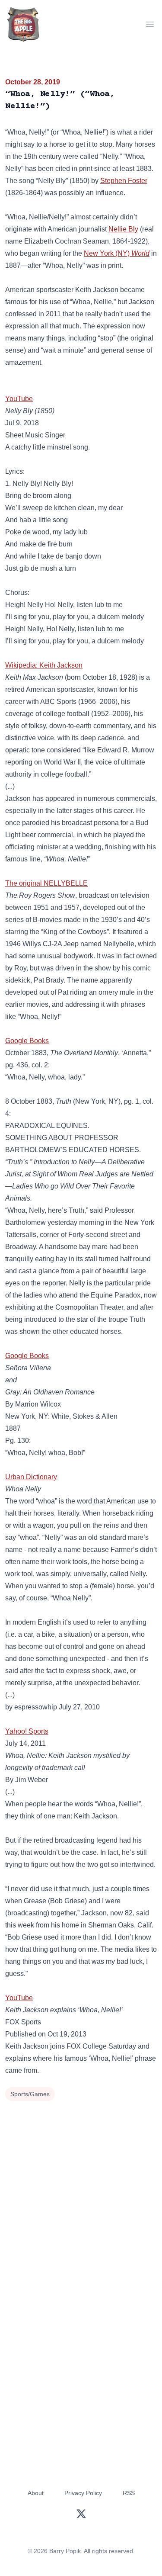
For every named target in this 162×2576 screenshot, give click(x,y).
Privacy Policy (83, 2493)
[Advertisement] (81, 2189)
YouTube (19, 399)
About (36, 2493)
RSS (129, 2493)
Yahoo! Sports (27, 1731)
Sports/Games (30, 2094)
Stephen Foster (124, 181)
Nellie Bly (123, 229)
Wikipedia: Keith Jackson (44, 665)
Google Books (27, 1041)
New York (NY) (117, 253)
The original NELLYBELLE (46, 883)
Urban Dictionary (31, 1477)
